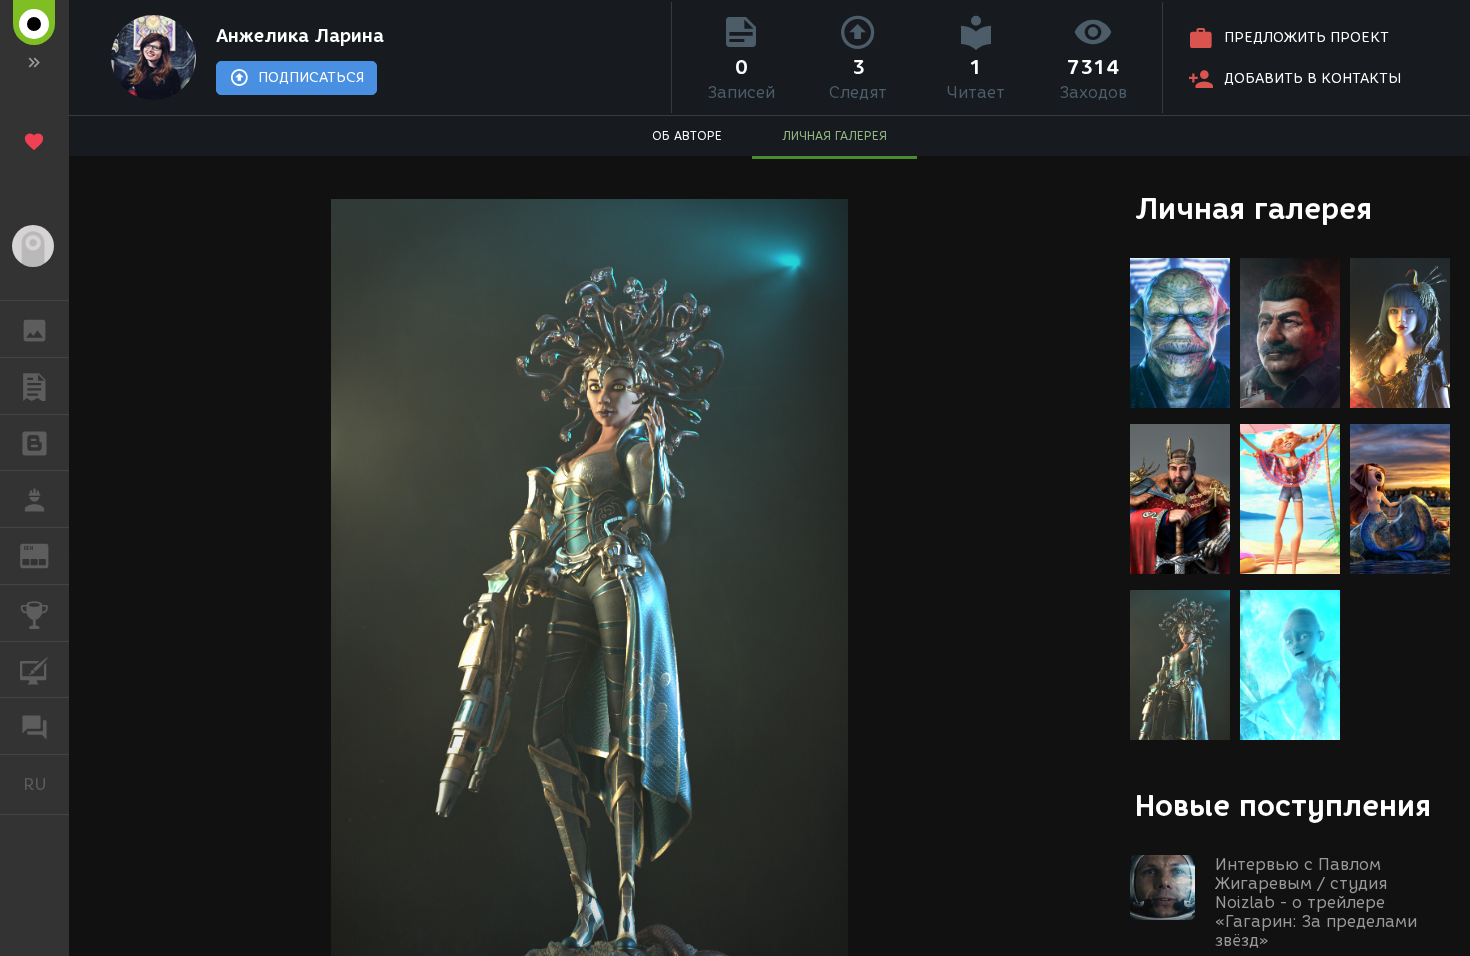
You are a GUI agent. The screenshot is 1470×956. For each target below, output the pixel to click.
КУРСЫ (34, 670)
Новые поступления (1283, 805)
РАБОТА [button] (34, 499)
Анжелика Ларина (300, 36)
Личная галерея (1253, 208)
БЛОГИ (34, 443)
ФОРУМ (34, 726)
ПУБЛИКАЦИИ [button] (34, 386)
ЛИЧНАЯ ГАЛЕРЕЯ (834, 135)
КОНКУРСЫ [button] (34, 613)
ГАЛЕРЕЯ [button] (34, 329)
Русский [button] (46, 784)
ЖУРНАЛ (46, 554)
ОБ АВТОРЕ (687, 135)
